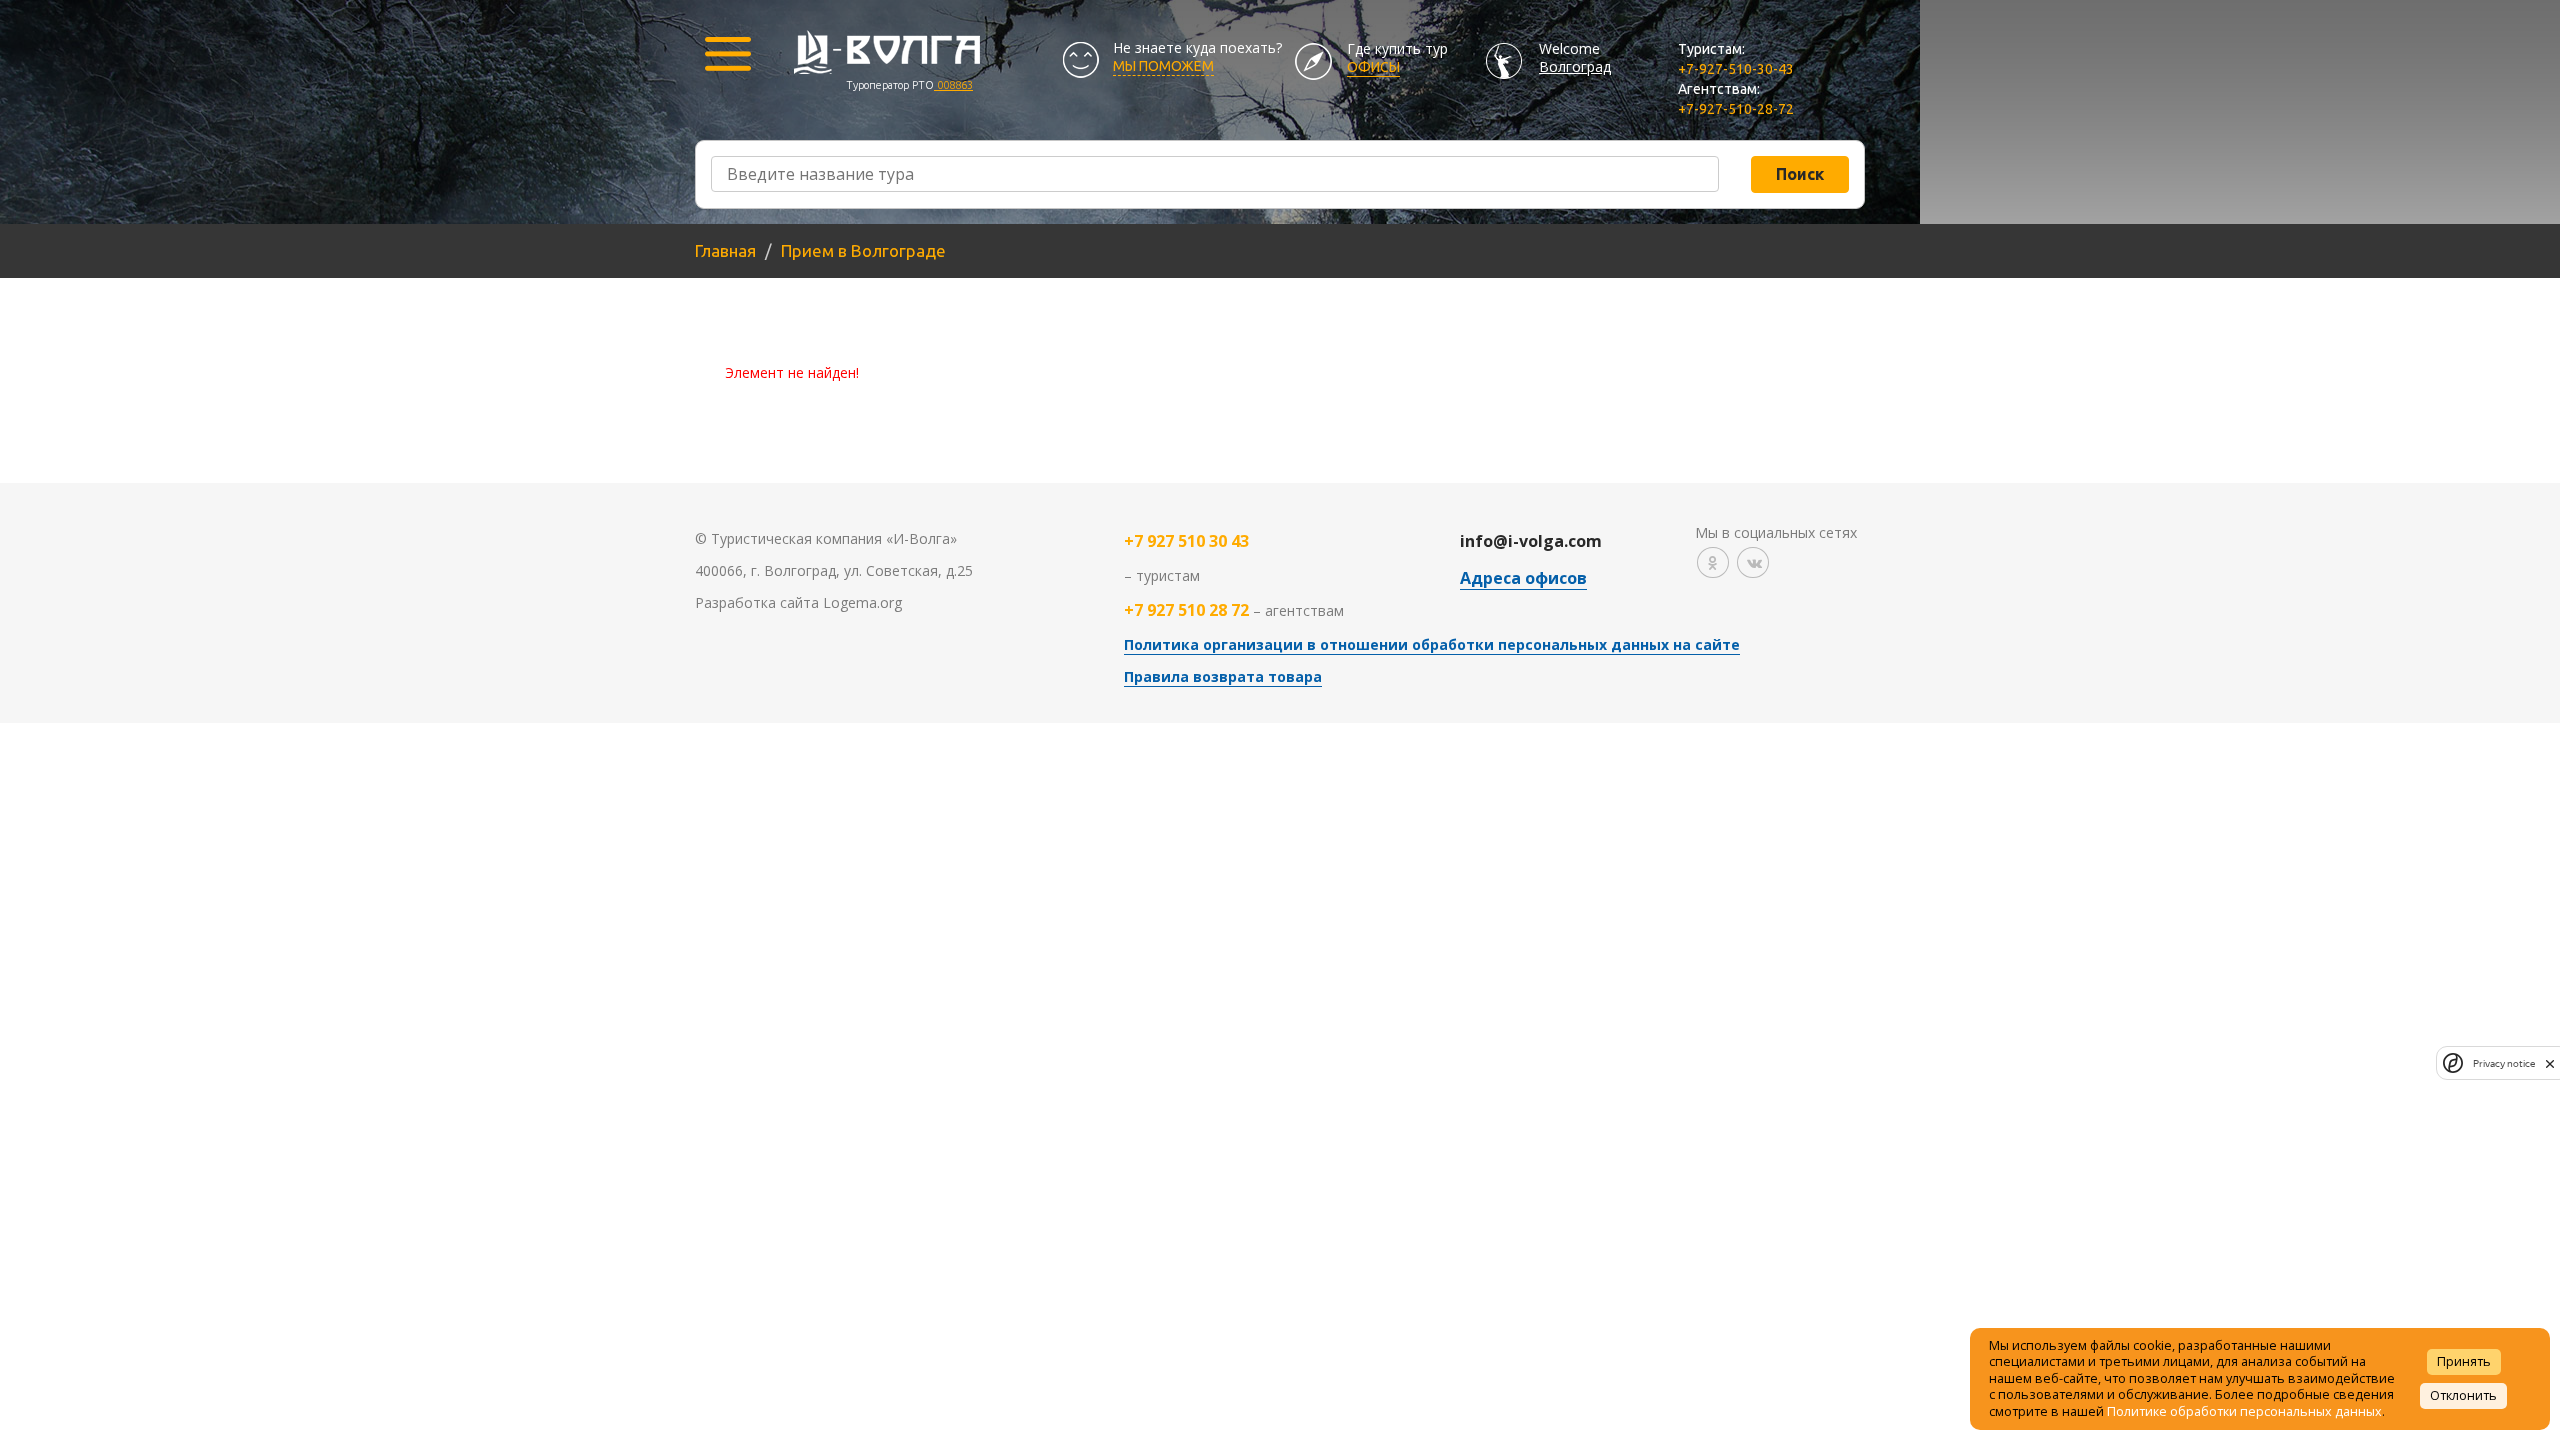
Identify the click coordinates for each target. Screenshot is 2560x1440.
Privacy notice (2504, 1063)
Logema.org (862, 602)
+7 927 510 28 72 (1186, 610)
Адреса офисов (1523, 578)
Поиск (1800, 174)
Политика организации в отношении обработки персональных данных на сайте (1432, 644)
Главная (725, 250)
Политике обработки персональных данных (2244, 1411)
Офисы (1373, 67)
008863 (953, 85)
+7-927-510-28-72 (1736, 109)
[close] (2550, 1063)
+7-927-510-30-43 (1736, 69)
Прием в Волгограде (863, 250)
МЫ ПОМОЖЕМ (1163, 66)
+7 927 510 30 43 (1186, 541)
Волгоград (1575, 66)
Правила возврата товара (1223, 676)
